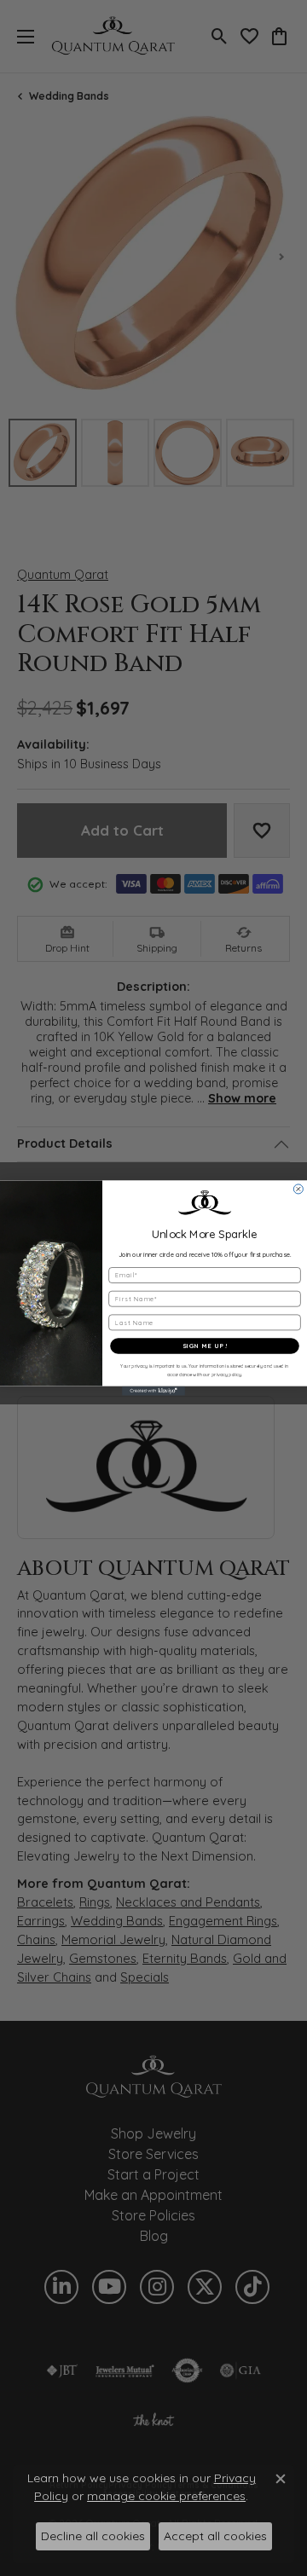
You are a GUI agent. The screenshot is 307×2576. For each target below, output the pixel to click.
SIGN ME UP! (205, 1346)
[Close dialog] (298, 1189)
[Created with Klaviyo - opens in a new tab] (153, 1391)
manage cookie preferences (166, 2496)
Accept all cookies (215, 2536)
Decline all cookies (93, 2536)
